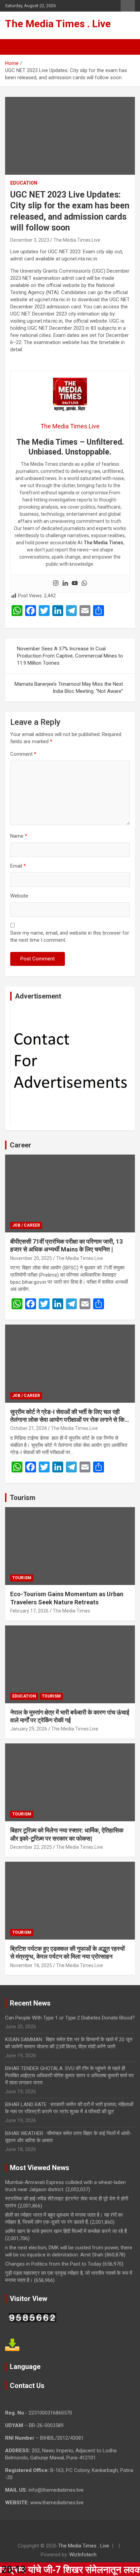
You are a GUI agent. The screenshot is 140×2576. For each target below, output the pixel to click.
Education (24, 183)
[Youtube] (75, 584)
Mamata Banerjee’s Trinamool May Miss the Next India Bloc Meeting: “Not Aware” (69, 688)
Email (18, 866)
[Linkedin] (65, 584)
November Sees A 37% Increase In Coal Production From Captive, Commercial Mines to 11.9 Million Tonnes (70, 656)
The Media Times (71, 1611)
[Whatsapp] (84, 584)
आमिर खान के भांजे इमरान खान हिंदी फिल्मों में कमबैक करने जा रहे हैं (66, 2231)
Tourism (23, 1498)
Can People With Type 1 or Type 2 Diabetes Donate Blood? (70, 2018)
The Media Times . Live (58, 24)
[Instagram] (56, 584)
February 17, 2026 (29, 1611)
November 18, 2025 (31, 1965)
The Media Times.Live (77, 240)
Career (21, 1145)
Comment (23, 754)
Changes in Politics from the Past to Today (53, 2264)
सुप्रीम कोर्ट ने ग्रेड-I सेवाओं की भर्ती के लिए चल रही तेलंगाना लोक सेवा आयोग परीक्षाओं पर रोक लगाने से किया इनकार (70, 1420)
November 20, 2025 (31, 1258)
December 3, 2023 (30, 240)
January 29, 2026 (29, 1729)
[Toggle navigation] (14, 47)
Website (19, 896)
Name (19, 836)
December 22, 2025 (31, 1847)
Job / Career (26, 1225)
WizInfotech (83, 2555)
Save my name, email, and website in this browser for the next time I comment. (70, 936)
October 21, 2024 (29, 1428)
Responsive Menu (128, 6)
